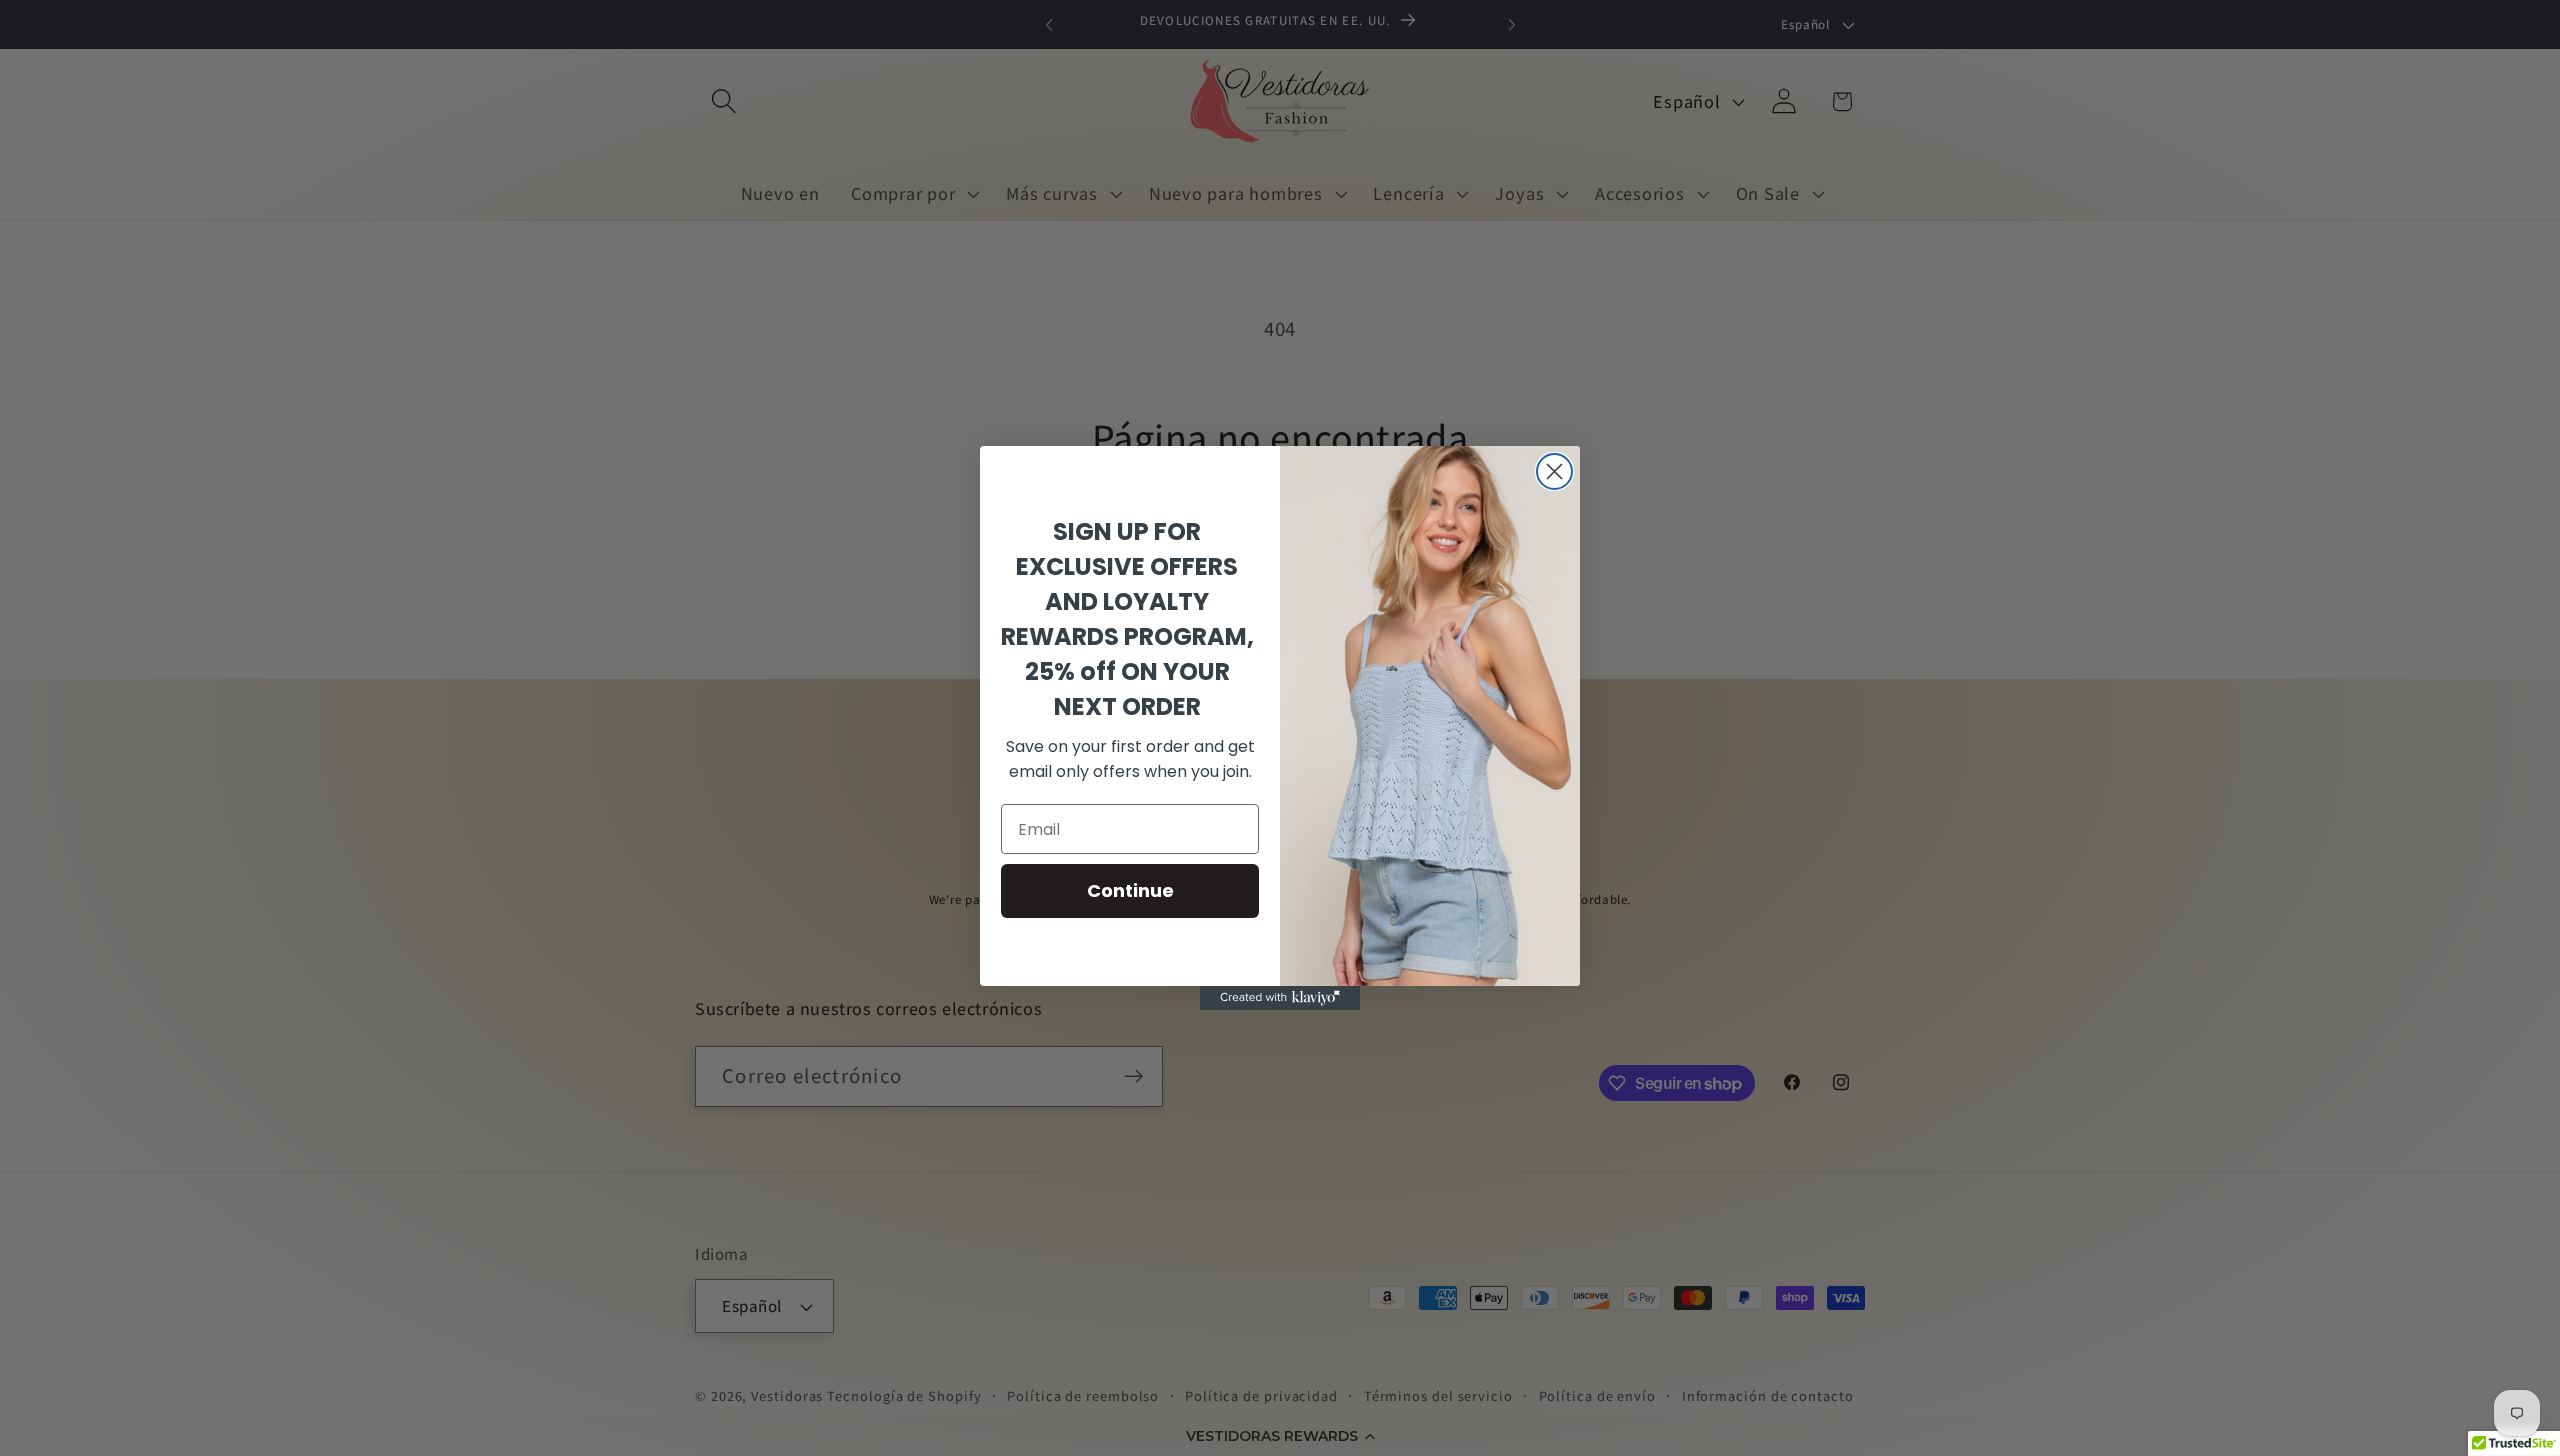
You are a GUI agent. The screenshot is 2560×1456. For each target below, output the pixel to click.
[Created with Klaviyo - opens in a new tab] (1280, 998)
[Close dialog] (1554, 471)
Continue (1130, 890)
